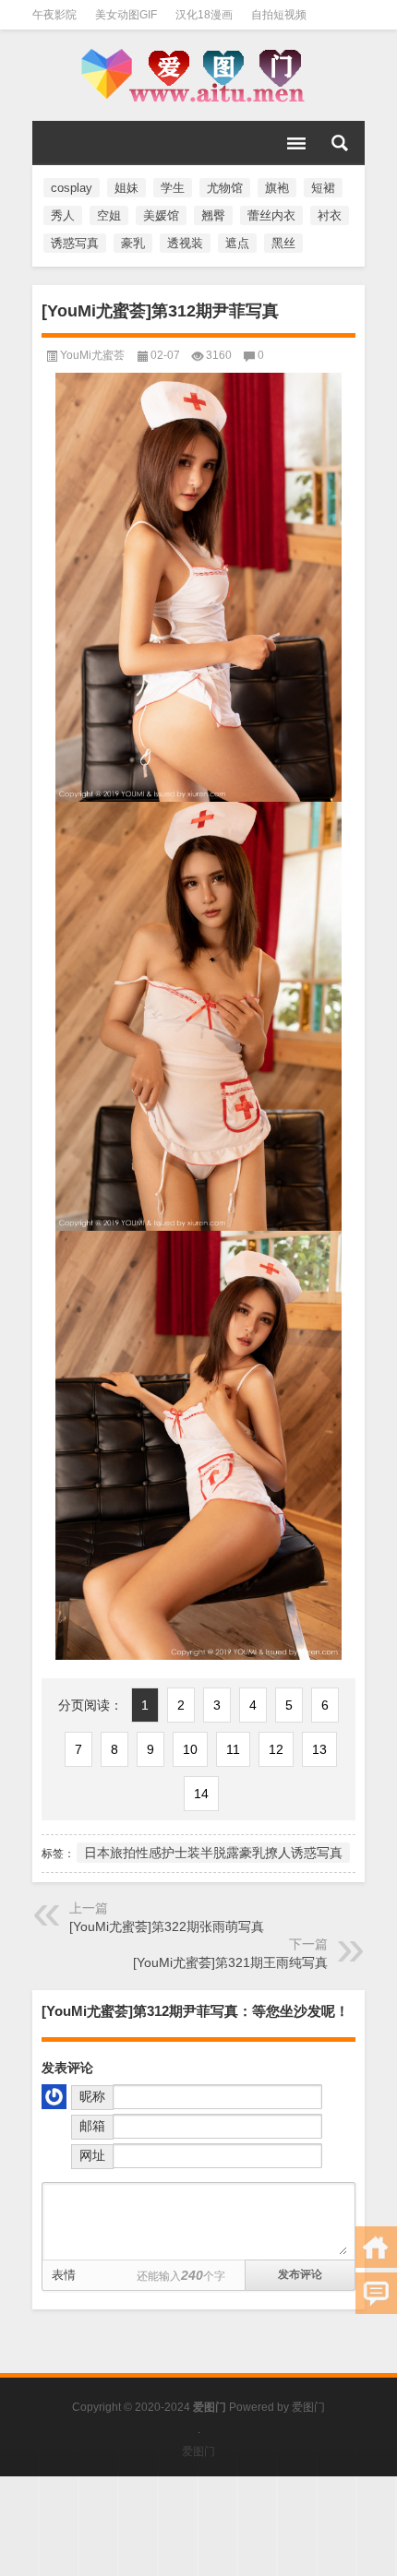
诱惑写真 (75, 243)
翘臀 (213, 215)
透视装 (185, 243)
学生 (173, 188)
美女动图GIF (126, 15)
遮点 (237, 243)
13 (319, 1749)
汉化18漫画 (204, 15)
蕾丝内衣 (271, 215)
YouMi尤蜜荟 (92, 355)
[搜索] (340, 143)
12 (276, 1749)
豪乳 (133, 243)
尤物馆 (225, 188)
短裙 (323, 188)
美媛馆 (161, 215)
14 (201, 1794)
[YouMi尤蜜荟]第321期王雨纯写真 (230, 1962)
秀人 (63, 215)
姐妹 (126, 188)
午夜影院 (54, 15)
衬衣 (330, 215)
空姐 (109, 215)
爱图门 (308, 2407)
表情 (64, 2275)
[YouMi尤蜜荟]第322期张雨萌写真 (167, 1926)
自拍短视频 (279, 15)
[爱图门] (198, 76)
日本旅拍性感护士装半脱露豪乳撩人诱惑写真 (213, 1853)
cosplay (72, 188)
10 (190, 1749)
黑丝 (283, 243)
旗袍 (277, 188)
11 (233, 1749)
